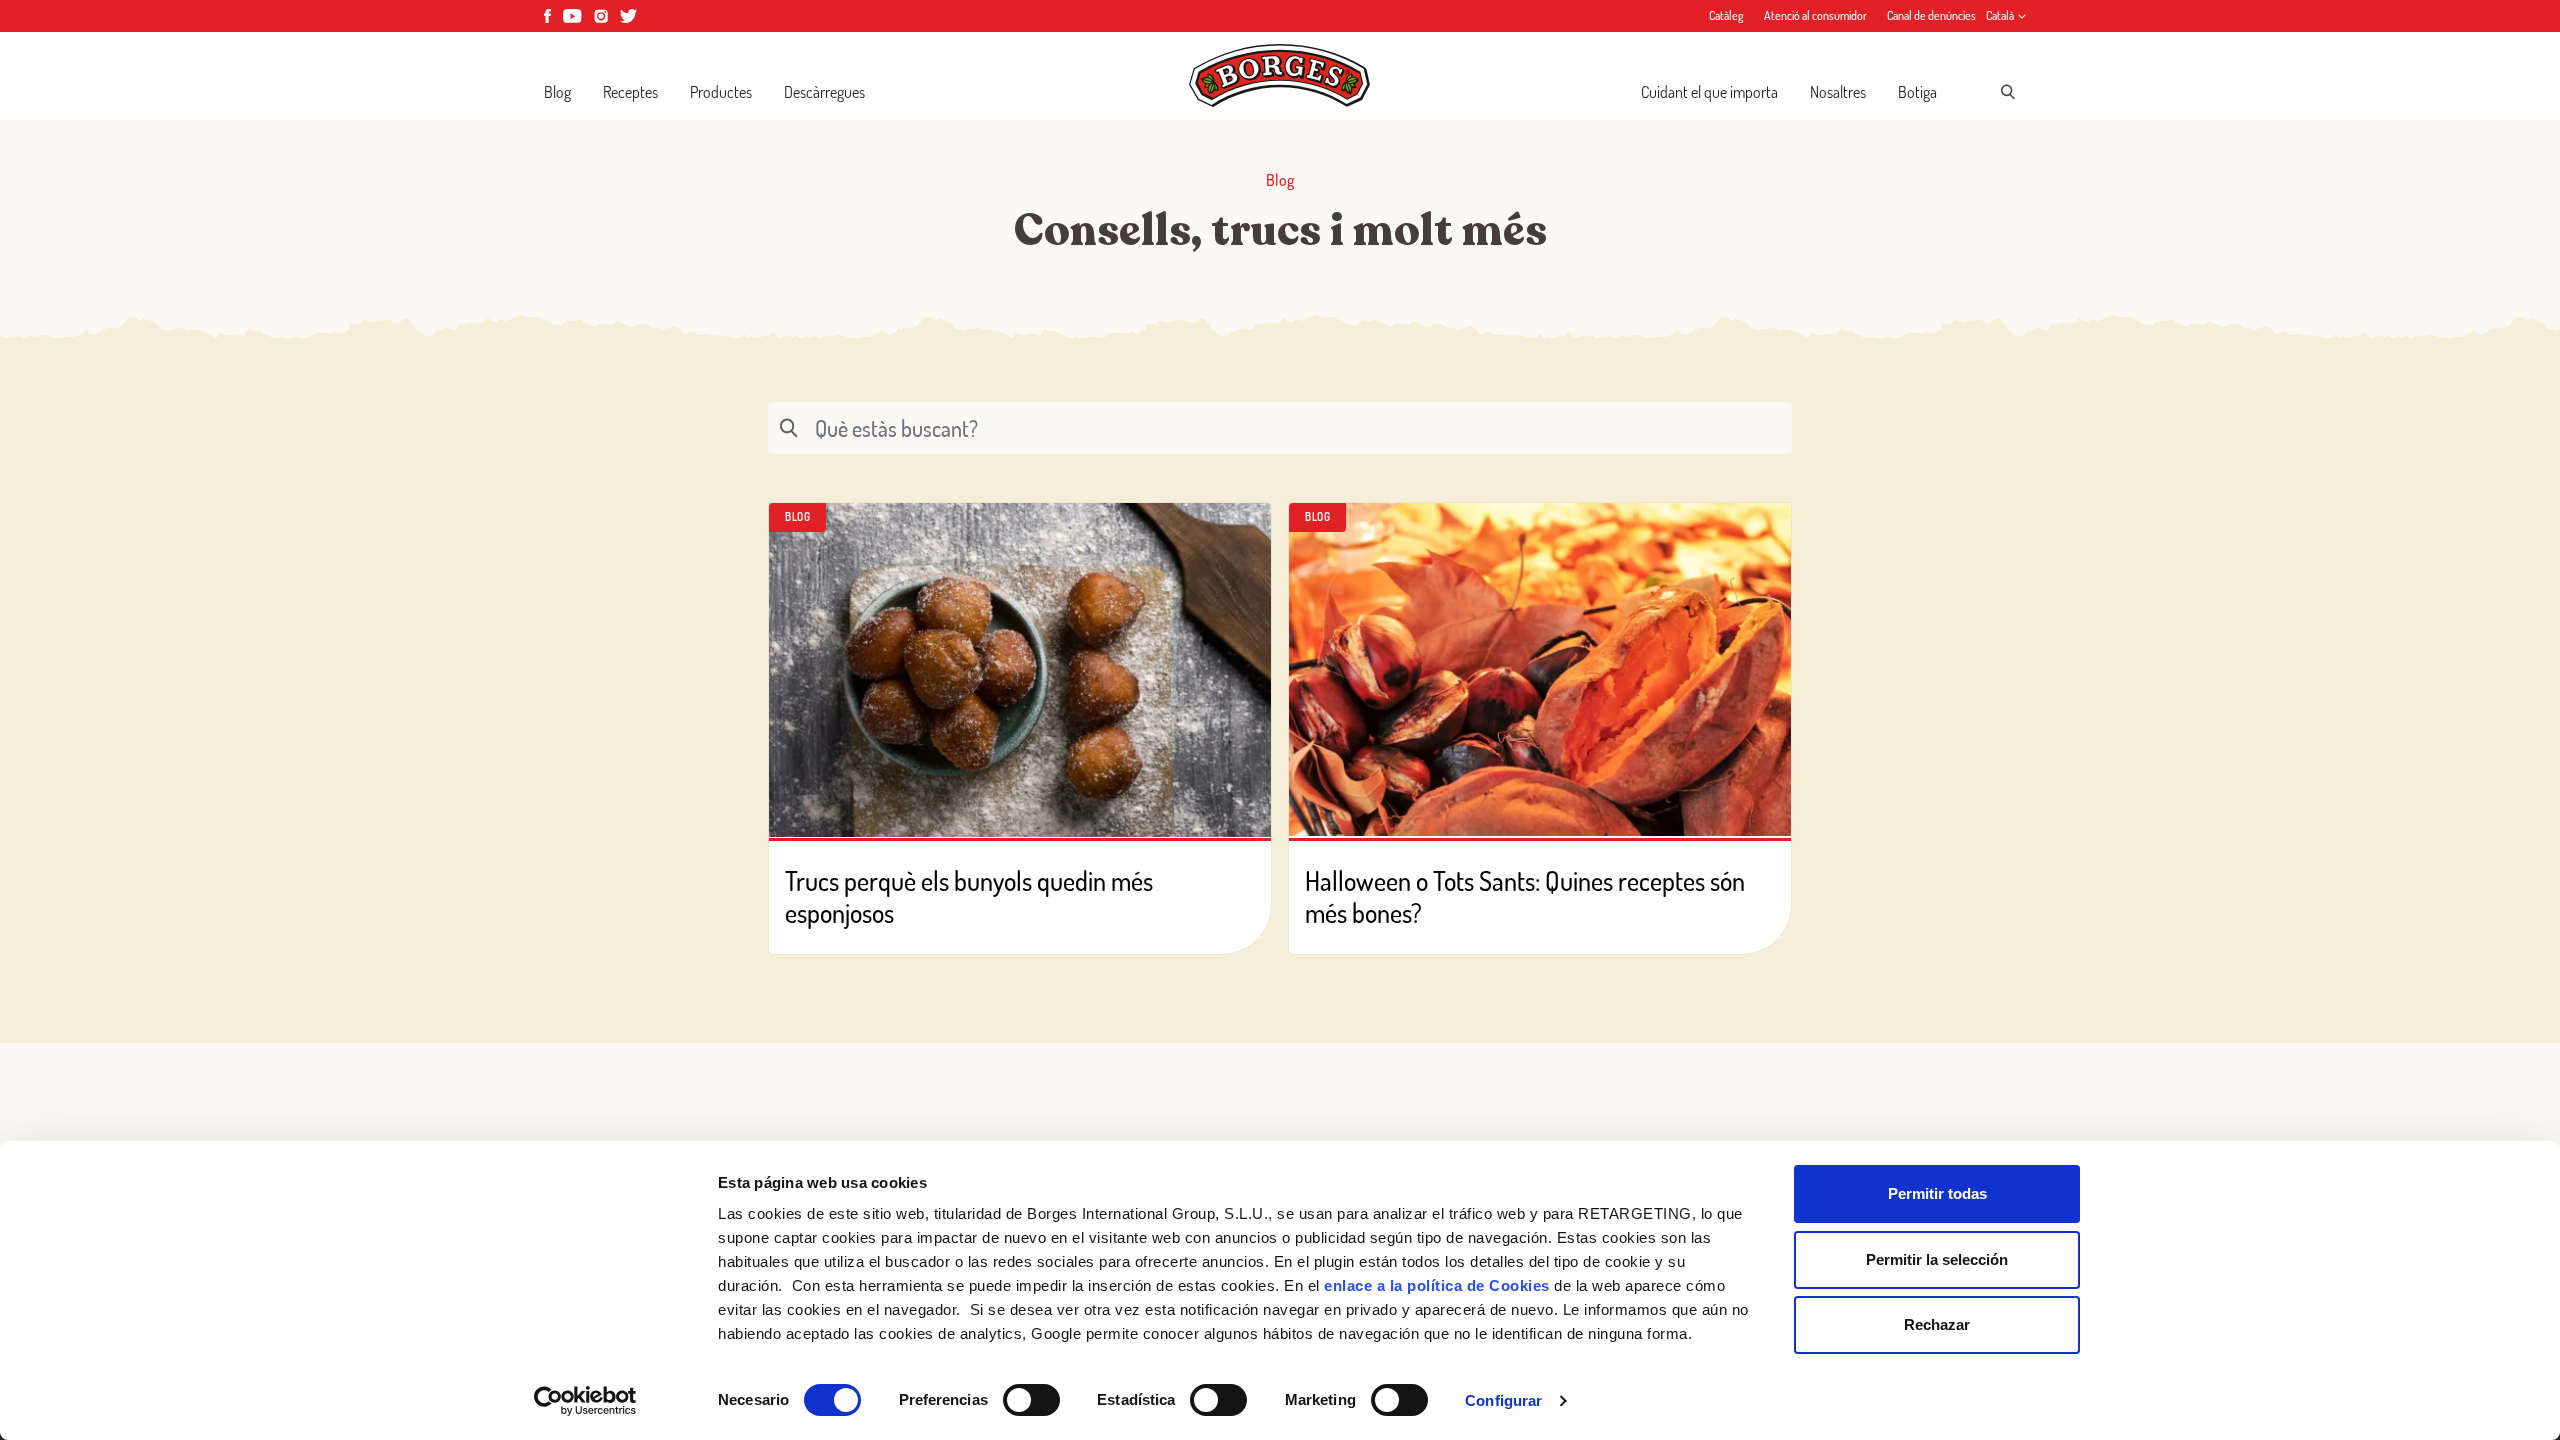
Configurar (1503, 1400)
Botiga (1917, 92)
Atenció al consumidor (1815, 15)
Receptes (630, 92)
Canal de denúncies (1931, 15)
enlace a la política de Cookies (1437, 1285)
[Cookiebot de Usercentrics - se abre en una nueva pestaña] (585, 1401)
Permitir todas (1937, 1193)
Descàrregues (824, 92)
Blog (557, 92)
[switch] (1031, 1400)
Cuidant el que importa (1709, 92)
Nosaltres (1838, 92)
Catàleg (1726, 15)
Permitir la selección (1937, 1259)
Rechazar (1937, 1324)
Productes (721, 92)
